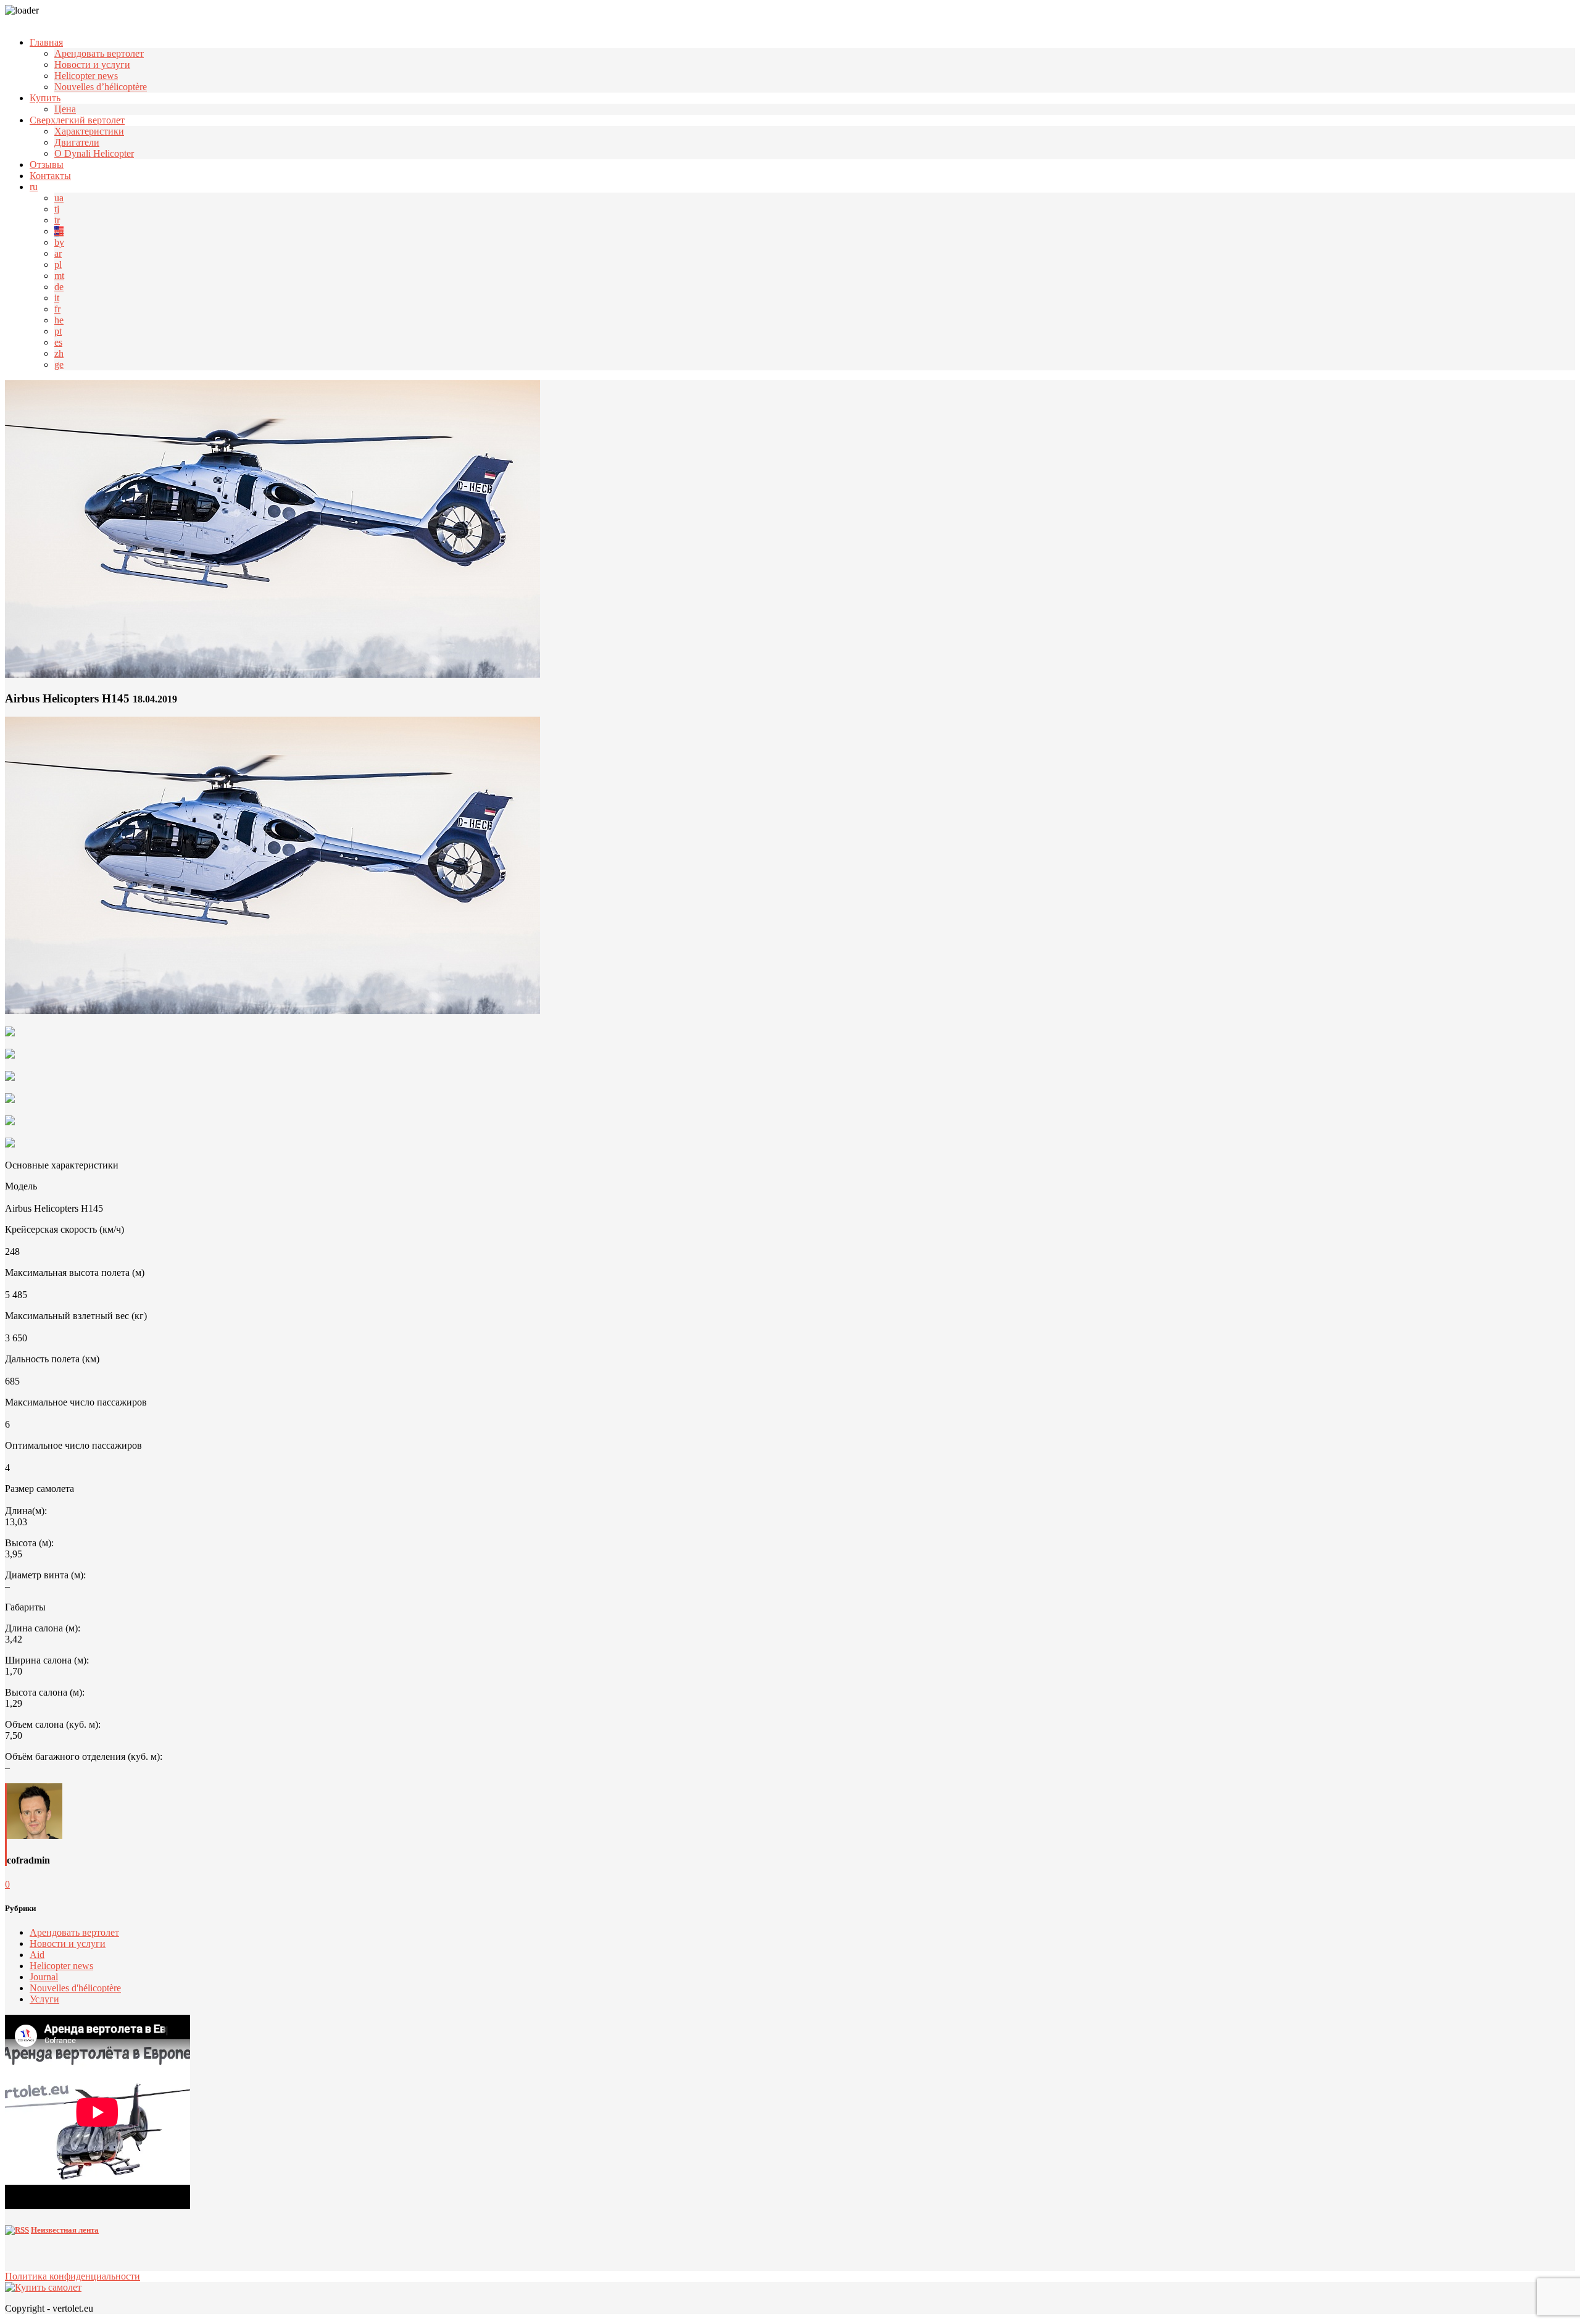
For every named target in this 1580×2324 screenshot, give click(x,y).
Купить (45, 98)
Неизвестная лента (65, 2230)
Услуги (44, 1999)
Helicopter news (86, 76)
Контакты (50, 176)
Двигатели (77, 142)
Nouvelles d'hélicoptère (75, 1988)
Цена (65, 109)
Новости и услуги (92, 65)
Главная (46, 42)
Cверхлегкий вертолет (77, 120)
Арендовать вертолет (99, 53)
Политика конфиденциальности (73, 2276)
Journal (44, 1977)
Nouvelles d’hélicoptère (101, 87)
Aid (37, 1955)
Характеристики (89, 131)
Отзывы (47, 165)
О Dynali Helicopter (94, 153)
